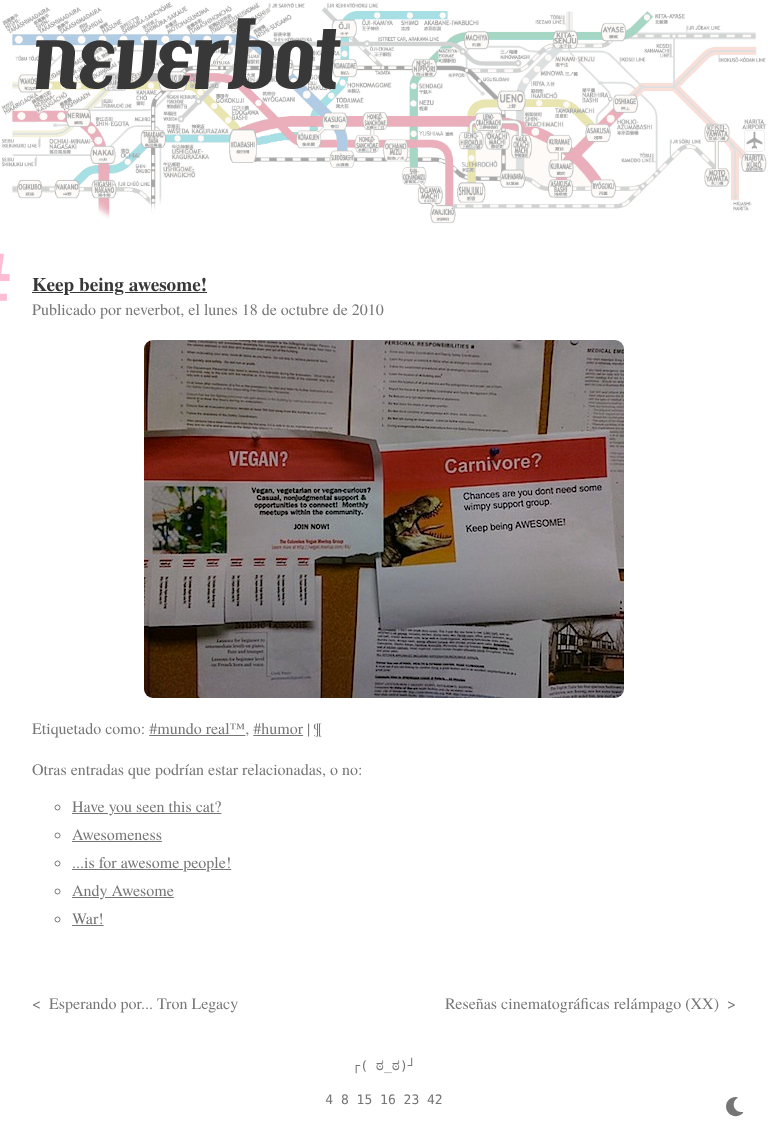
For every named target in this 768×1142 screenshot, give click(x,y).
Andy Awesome (123, 890)
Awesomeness (117, 834)
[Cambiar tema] (734, 1107)
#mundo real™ (197, 728)
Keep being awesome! (119, 284)
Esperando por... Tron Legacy (143, 1003)
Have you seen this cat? (146, 806)
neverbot (185, 57)
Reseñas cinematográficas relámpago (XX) (582, 1003)
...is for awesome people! (151, 862)
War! (88, 918)
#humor (278, 728)
